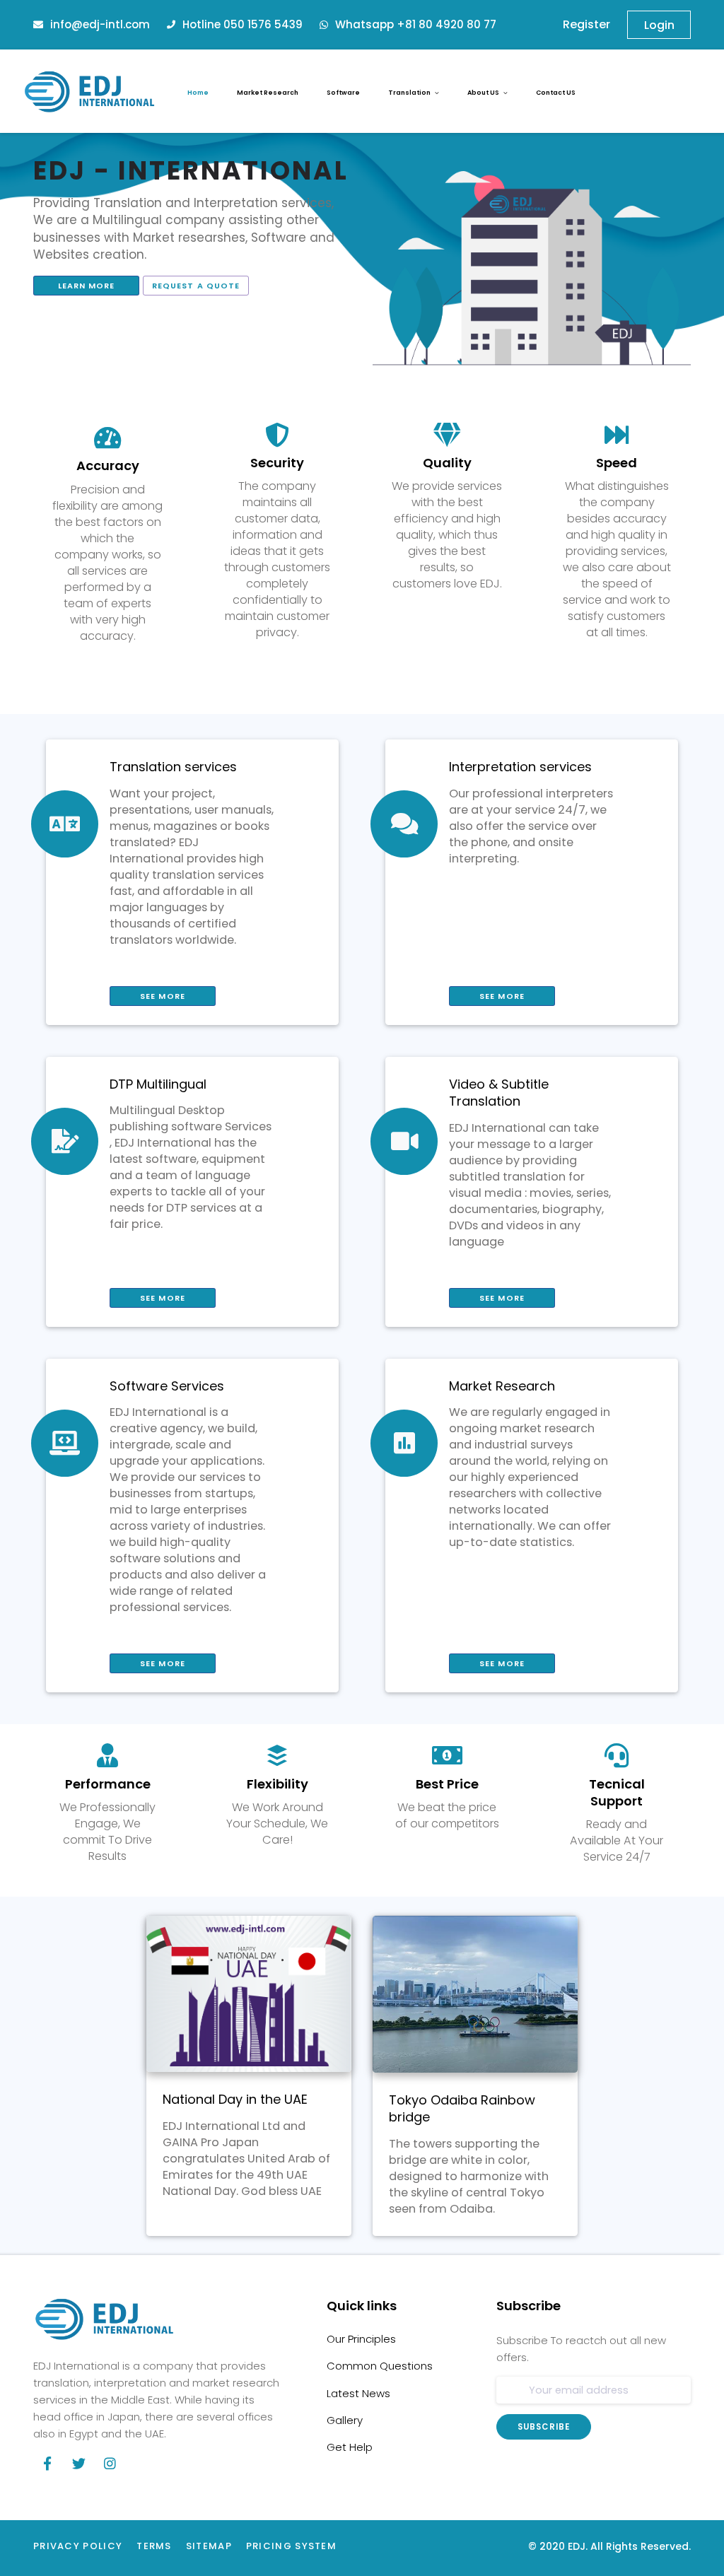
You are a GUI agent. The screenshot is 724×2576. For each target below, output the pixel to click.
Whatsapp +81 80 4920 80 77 (416, 24)
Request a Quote (196, 286)
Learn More (87, 286)
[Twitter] (78, 2464)
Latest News (358, 2394)
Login (659, 25)
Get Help (350, 2447)
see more (163, 996)
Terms (154, 2546)
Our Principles (361, 2339)
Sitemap (209, 2546)
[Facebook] (47, 2464)
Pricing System (291, 2546)
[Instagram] (110, 2464)
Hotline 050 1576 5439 (243, 24)
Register (584, 24)
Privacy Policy (78, 2546)
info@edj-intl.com (100, 24)
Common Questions (380, 2366)
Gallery (345, 2420)
